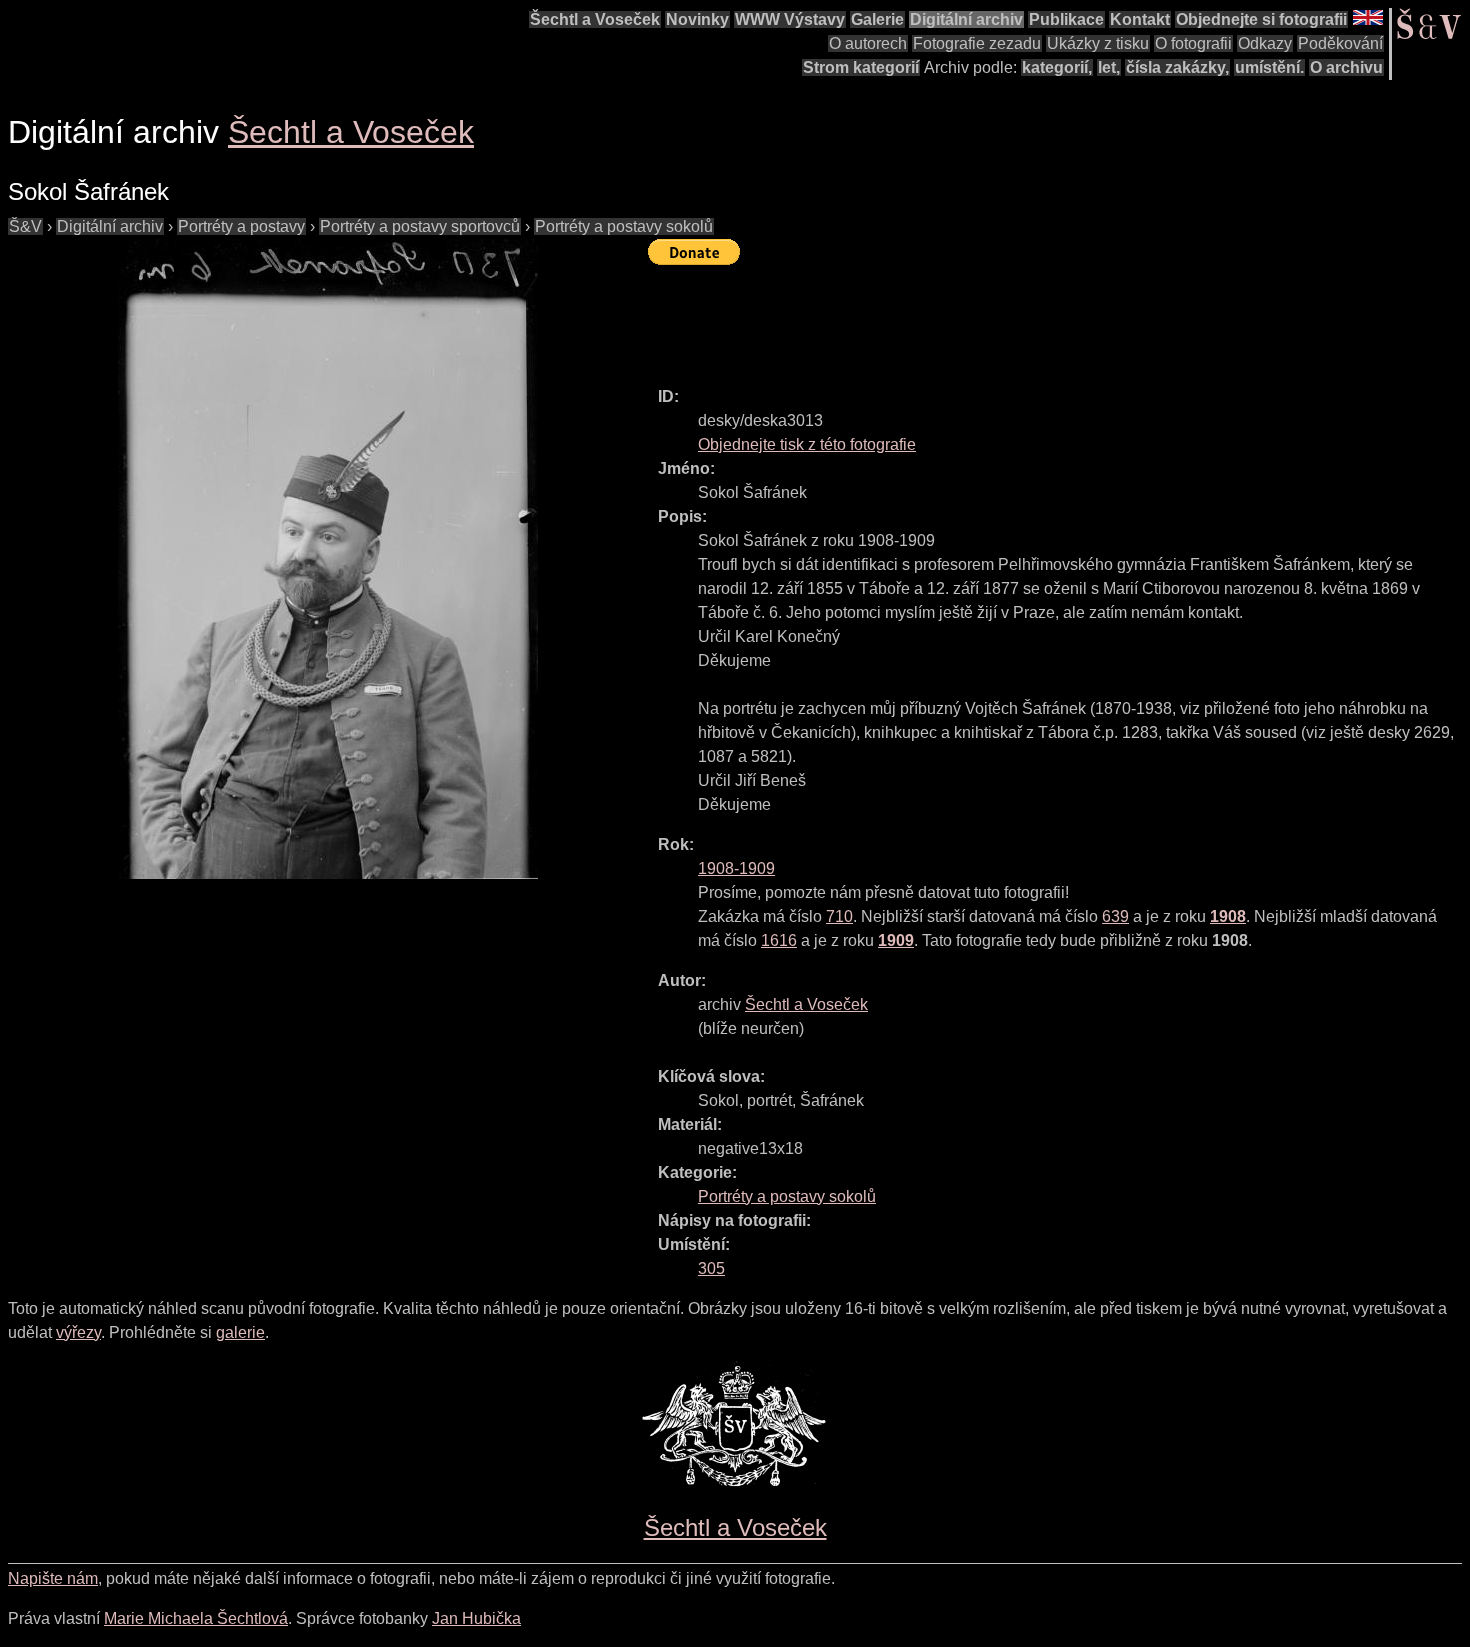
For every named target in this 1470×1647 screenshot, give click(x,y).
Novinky (697, 19)
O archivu (1346, 67)
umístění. (1269, 67)
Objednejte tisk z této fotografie (807, 444)
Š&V (25, 226)
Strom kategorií (861, 67)
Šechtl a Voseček (595, 19)
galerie (240, 1332)
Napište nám (53, 1578)
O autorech (868, 43)
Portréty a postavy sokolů (624, 226)
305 (711, 1268)
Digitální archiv (966, 19)
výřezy (78, 1332)
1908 (1228, 916)
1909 (896, 940)
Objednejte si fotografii (1261, 19)
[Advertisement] (1012, 317)
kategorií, (1057, 67)
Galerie (877, 19)
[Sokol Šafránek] (328, 559)
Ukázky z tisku (1098, 43)
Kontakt (1140, 19)
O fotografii (1193, 43)
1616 (779, 940)
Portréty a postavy (241, 226)
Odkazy (1265, 43)
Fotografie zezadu (977, 43)
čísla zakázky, (1177, 67)
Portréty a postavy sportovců (420, 226)
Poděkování (1340, 43)
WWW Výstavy (790, 19)
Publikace (1066, 19)
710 (839, 916)
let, (1109, 67)
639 (1115, 916)
